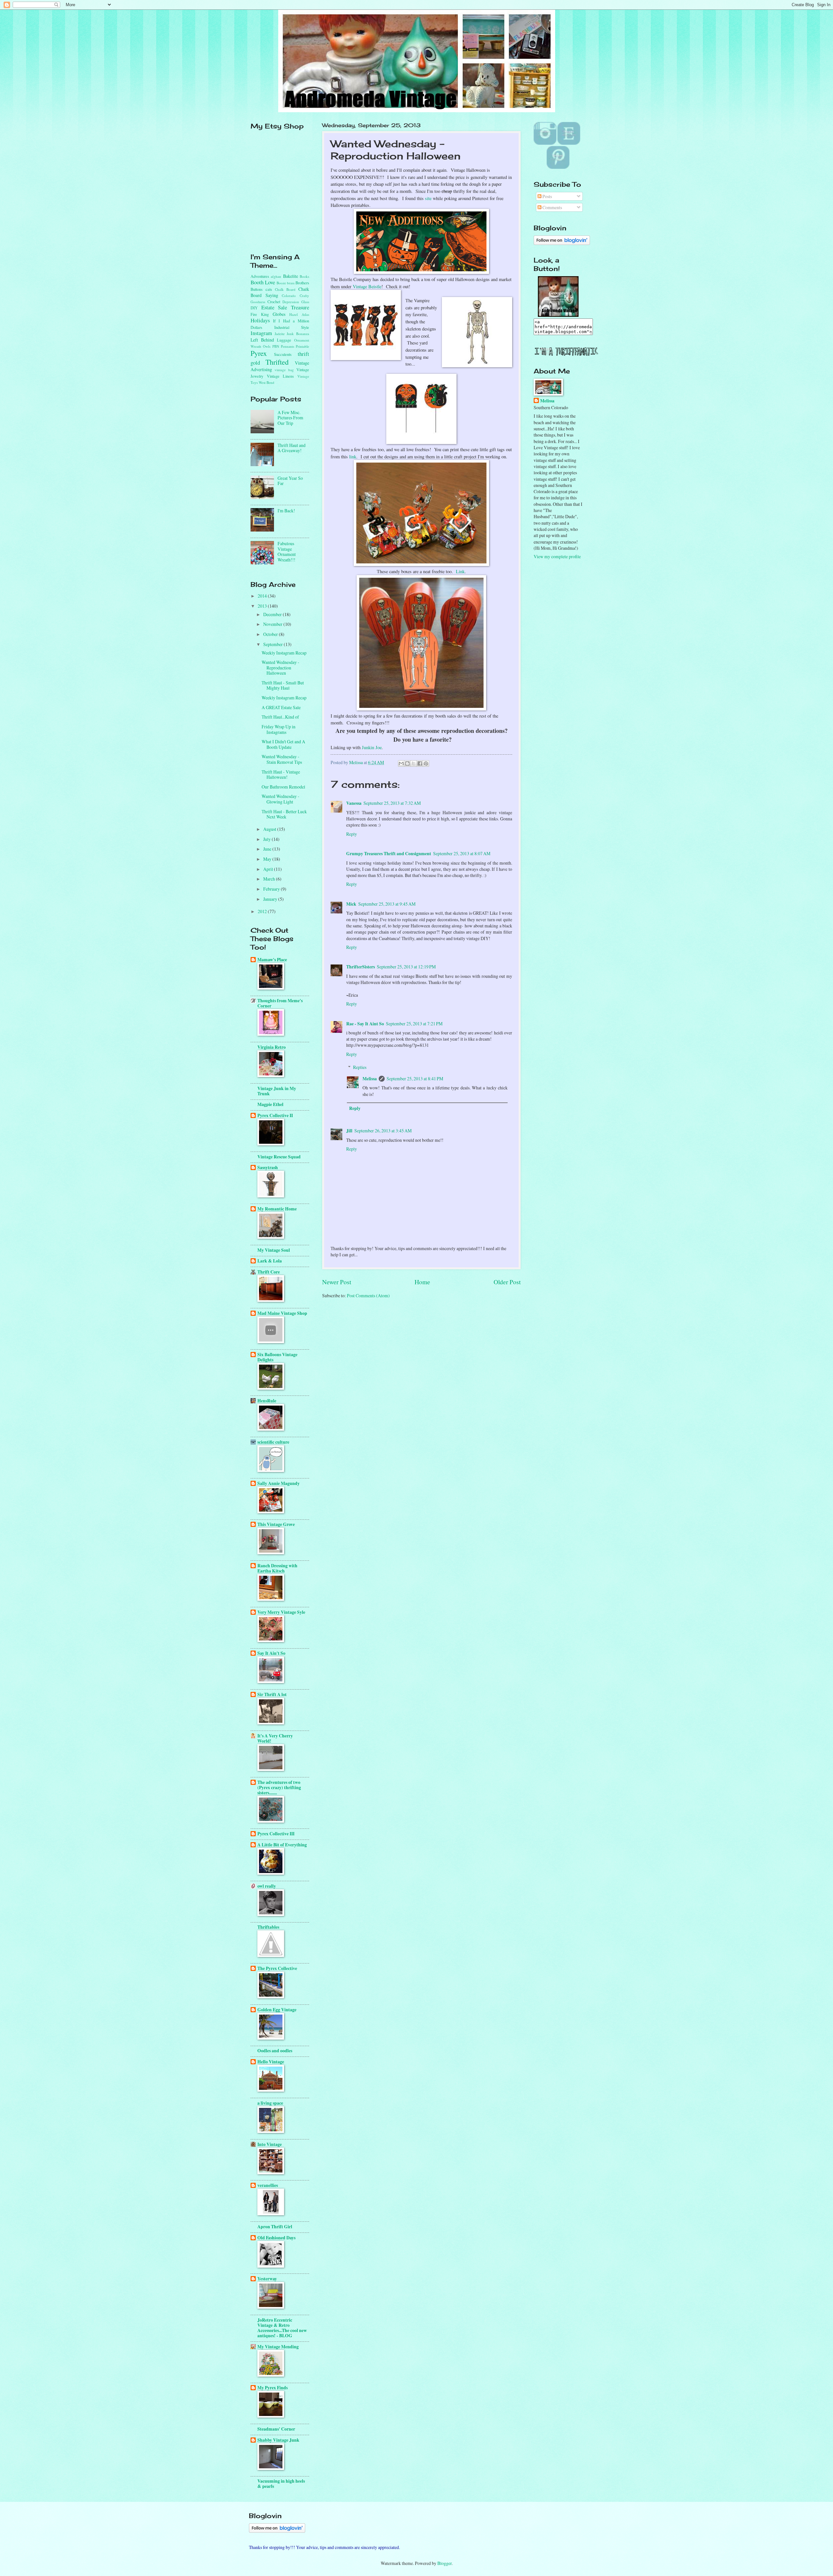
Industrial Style (292, 327)
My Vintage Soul (274, 1250)
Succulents (283, 354)
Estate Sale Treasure (285, 307)
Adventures (260, 276)
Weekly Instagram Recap (284, 653)
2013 (263, 606)
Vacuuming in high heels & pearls (281, 2484)
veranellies (268, 2185)
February (272, 889)
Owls (267, 346)
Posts (547, 196)
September (273, 644)
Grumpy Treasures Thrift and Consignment (389, 854)
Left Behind (262, 340)
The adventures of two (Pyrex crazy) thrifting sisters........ (279, 1787)
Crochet (274, 302)
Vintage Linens (280, 376)
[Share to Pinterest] (426, 763)
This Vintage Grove (276, 1524)
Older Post (507, 1282)
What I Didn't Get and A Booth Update (283, 744)
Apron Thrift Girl (275, 2227)
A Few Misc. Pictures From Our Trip (290, 418)
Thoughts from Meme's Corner (280, 1003)
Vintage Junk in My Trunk (277, 1091)
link (353, 457)
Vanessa (354, 803)
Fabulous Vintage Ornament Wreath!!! (287, 552)
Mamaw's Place (272, 960)
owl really (267, 1886)
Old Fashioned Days (276, 2238)
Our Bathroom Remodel (283, 787)
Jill (349, 1131)
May (268, 859)
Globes (279, 314)
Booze (281, 283)
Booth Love (263, 282)
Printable (302, 346)
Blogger (444, 2563)
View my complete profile (557, 556)
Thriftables (268, 1927)
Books (304, 276)
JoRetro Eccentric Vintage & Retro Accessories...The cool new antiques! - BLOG (282, 2328)
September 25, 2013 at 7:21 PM (414, 1024)
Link (460, 571)
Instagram (261, 333)
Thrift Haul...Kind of (280, 717)
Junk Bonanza (298, 334)
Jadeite (280, 334)
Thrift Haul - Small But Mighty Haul (283, 685)
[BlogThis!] (407, 763)
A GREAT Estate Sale (281, 707)
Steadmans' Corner (276, 2429)
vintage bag (284, 370)
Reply (352, 834)
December (273, 614)
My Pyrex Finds (273, 2388)
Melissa (370, 1079)
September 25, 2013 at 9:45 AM (387, 904)
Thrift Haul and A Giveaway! (292, 448)
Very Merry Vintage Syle (281, 1612)
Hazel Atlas (299, 314)
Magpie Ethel (270, 1104)
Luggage (284, 340)
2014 (263, 596)
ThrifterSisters (361, 967)
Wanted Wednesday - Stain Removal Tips (282, 759)
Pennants (287, 346)
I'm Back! (286, 511)
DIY (254, 308)
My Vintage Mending (278, 2347)
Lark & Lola (270, 1261)
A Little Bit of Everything (282, 1845)
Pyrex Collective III (276, 1834)
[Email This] (401, 763)
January (271, 899)
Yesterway (267, 2279)
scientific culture (273, 1442)
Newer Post (337, 1282)
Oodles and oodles (275, 2051)
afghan (276, 276)
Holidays (260, 320)
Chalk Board (285, 289)
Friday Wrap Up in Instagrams (279, 729)
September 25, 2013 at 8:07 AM (462, 853)
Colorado (289, 296)
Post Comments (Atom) (368, 1295)
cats (269, 289)
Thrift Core (269, 1272)
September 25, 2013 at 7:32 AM (392, 803)
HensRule (267, 1401)
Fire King (260, 314)
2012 (263, 911)
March (270, 879)
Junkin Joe (372, 747)
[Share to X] (414, 763)
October (271, 634)
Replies (360, 1067)
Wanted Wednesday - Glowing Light (280, 799)
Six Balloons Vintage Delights (277, 1357)
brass (291, 283)
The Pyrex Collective (277, 1968)
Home (422, 1282)
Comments (552, 207)
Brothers (302, 283)
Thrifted (277, 362)
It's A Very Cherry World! (275, 1738)
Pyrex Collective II (275, 1115)
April (269, 869)
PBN (276, 346)
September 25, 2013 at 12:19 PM (406, 967)
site (428, 198)
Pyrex (259, 353)
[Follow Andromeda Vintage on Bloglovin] (562, 243)
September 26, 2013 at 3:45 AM (383, 1131)
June (268, 849)
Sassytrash (268, 1167)
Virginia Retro (272, 1047)
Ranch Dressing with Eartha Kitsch (277, 1568)
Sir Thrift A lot (272, 1694)
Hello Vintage (271, 2062)
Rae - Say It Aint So (365, 1024)
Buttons (257, 289)
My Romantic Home (277, 1209)
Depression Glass (296, 302)
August (270, 829)
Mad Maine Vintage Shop (282, 1313)
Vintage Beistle (367, 286)
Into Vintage (270, 2144)
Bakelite (291, 276)
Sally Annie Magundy (279, 1483)
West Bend (266, 382)
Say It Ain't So (271, 1653)
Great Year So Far (290, 481)
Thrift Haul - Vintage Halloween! (281, 775)
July (267, 839)
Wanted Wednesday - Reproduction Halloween (280, 668)
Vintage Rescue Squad (279, 1157)
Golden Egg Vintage (277, 2010)
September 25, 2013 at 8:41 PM (415, 1079)
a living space (270, 2103)
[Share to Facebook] (420, 763)
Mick (351, 904)
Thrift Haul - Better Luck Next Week (284, 814)
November (273, 624)
